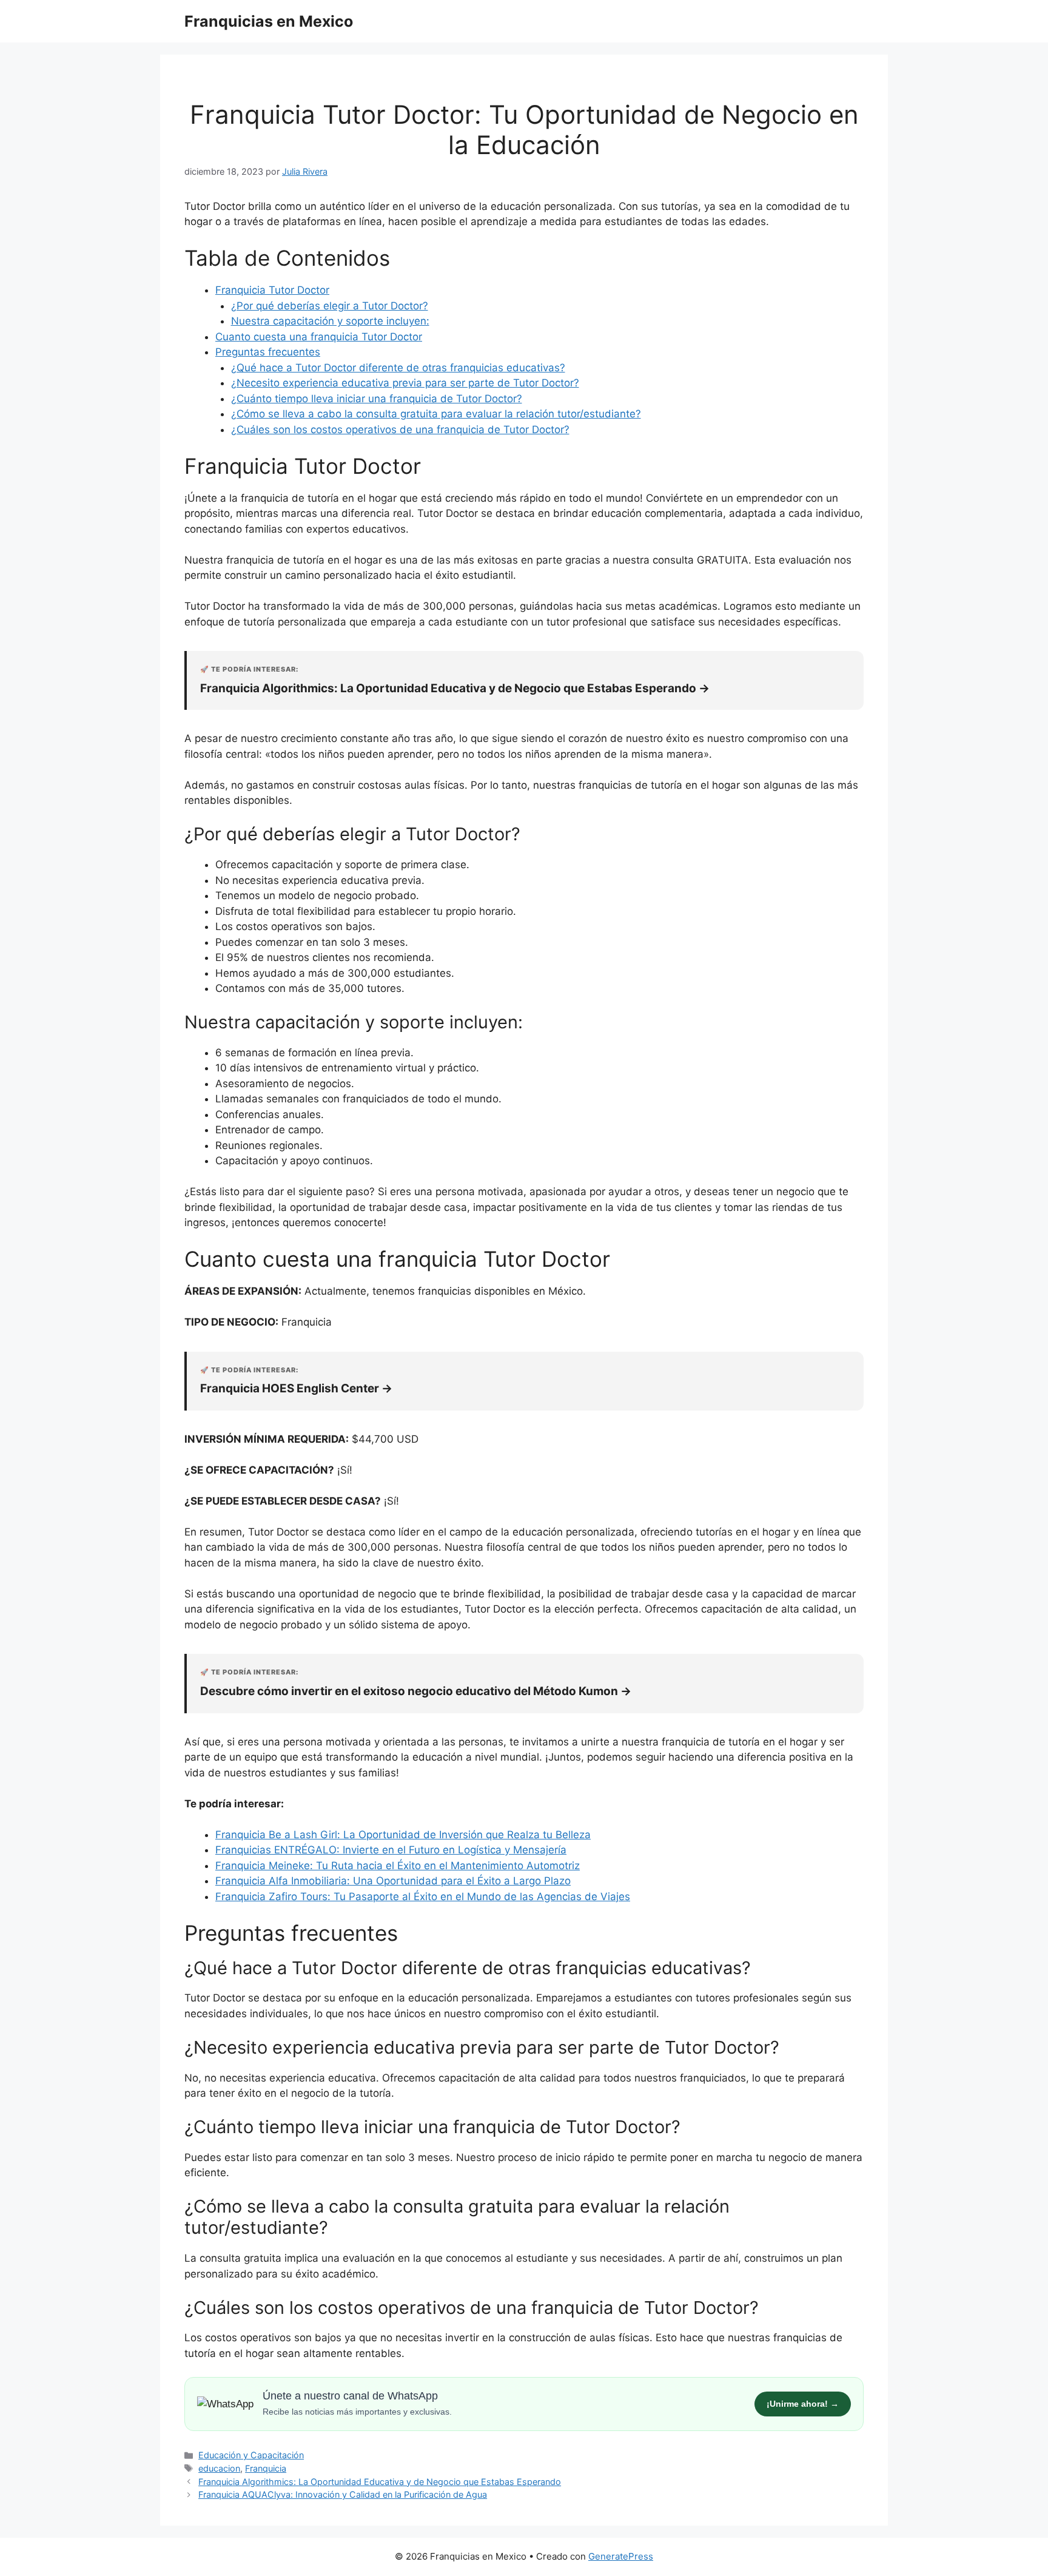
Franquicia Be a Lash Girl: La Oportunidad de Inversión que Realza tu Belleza (403, 1835)
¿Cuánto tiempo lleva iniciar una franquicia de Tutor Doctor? (377, 399)
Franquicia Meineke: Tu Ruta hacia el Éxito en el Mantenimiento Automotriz (398, 1866)
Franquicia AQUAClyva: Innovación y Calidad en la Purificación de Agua (343, 2494)
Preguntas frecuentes (268, 352)
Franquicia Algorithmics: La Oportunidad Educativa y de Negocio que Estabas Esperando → (455, 688)
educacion (219, 2468)
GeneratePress (621, 2556)
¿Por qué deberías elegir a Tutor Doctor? (330, 306)
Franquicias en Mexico (269, 21)
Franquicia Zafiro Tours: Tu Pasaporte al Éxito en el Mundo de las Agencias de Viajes (423, 1897)
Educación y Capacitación (251, 2455)
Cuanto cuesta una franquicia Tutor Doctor (319, 337)
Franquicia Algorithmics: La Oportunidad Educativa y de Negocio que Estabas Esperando (380, 2482)
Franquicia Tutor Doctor (272, 290)
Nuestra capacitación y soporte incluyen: (330, 321)
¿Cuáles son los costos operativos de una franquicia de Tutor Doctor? (400, 430)
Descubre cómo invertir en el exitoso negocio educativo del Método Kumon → (416, 1691)
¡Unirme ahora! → (803, 2404)
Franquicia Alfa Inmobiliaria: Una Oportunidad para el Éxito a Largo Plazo (393, 1881)
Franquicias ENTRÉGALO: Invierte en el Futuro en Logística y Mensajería (391, 1850)
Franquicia (266, 2468)
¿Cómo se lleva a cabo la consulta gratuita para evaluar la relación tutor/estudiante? (436, 414)
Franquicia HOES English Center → (296, 1388)
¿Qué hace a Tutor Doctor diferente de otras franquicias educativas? (398, 368)
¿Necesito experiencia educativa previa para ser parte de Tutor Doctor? (405, 383)
